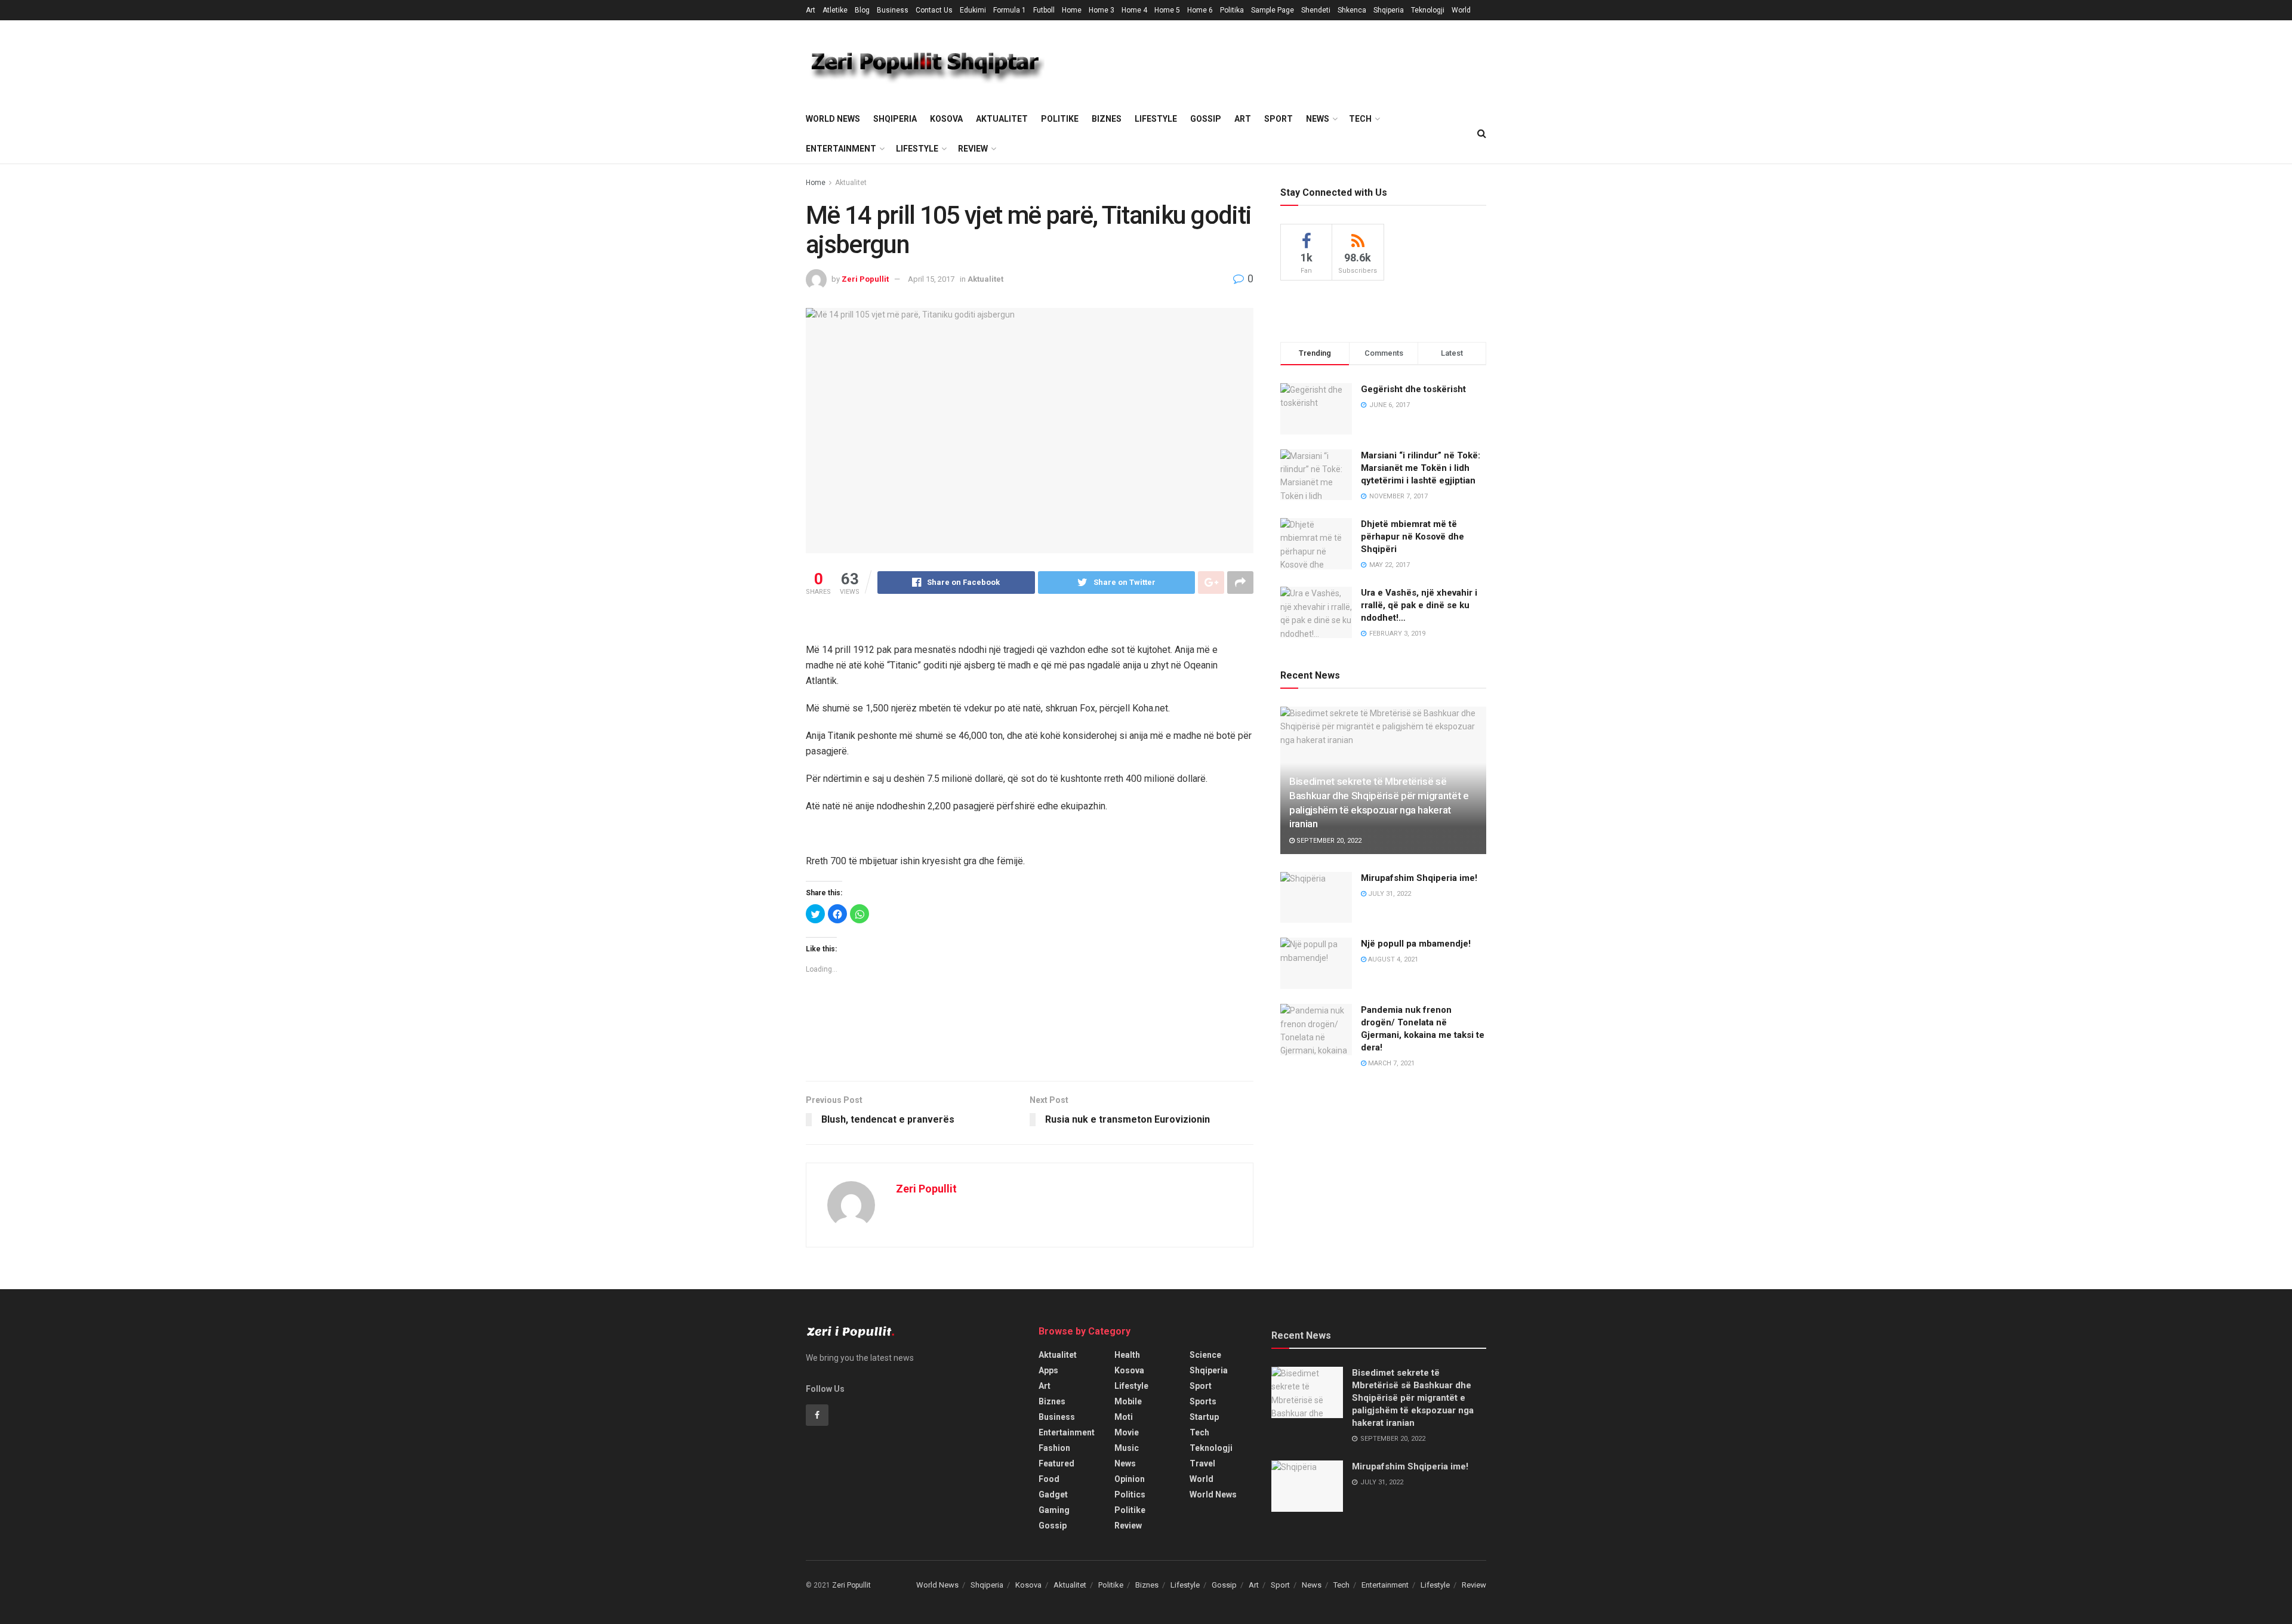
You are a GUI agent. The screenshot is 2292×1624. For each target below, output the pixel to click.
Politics (1130, 1494)
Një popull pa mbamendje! (1416, 944)
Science (1205, 1355)
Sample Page (1273, 10)
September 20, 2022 (1328, 841)
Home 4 (1134, 10)
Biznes (1107, 119)
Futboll (1044, 10)
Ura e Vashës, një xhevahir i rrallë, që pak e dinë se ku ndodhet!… (1419, 605)
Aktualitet (1002, 119)
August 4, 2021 (1392, 959)
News (1318, 119)
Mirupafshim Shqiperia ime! (1419, 878)
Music (1127, 1448)
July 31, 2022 (1389, 894)
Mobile (1128, 1401)
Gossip (1206, 119)
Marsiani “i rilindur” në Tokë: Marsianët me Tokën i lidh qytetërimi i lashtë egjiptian (1421, 468)
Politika (1232, 10)
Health (1127, 1355)
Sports (1203, 1401)
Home (1072, 10)
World (1461, 10)
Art (811, 10)
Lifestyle (1156, 119)
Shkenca (1352, 10)
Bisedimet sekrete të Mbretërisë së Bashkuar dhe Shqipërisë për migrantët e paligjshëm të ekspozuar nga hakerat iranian (1413, 1398)
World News (833, 119)
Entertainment (841, 149)
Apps (1048, 1370)
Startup (1204, 1417)
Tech (1360, 119)
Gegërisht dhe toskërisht (1413, 389)
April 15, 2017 (931, 279)
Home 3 (1102, 10)
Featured (1056, 1463)
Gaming (1054, 1510)
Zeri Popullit (865, 279)
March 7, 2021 (1390, 1063)
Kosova (946, 119)
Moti (1124, 1417)
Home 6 (1200, 10)
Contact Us (934, 10)
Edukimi (973, 10)
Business (893, 10)
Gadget (1053, 1494)
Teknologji (1428, 10)
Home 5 (1167, 10)
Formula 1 (1010, 10)
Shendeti (1316, 10)
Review (973, 149)
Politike (1060, 119)
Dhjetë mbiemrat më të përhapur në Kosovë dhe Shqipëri (1413, 537)
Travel (1202, 1463)
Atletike (835, 10)
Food (1049, 1479)
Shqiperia (1389, 10)
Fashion (1054, 1448)
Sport (1279, 119)
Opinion (1130, 1479)
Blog (862, 10)
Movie (1127, 1432)
